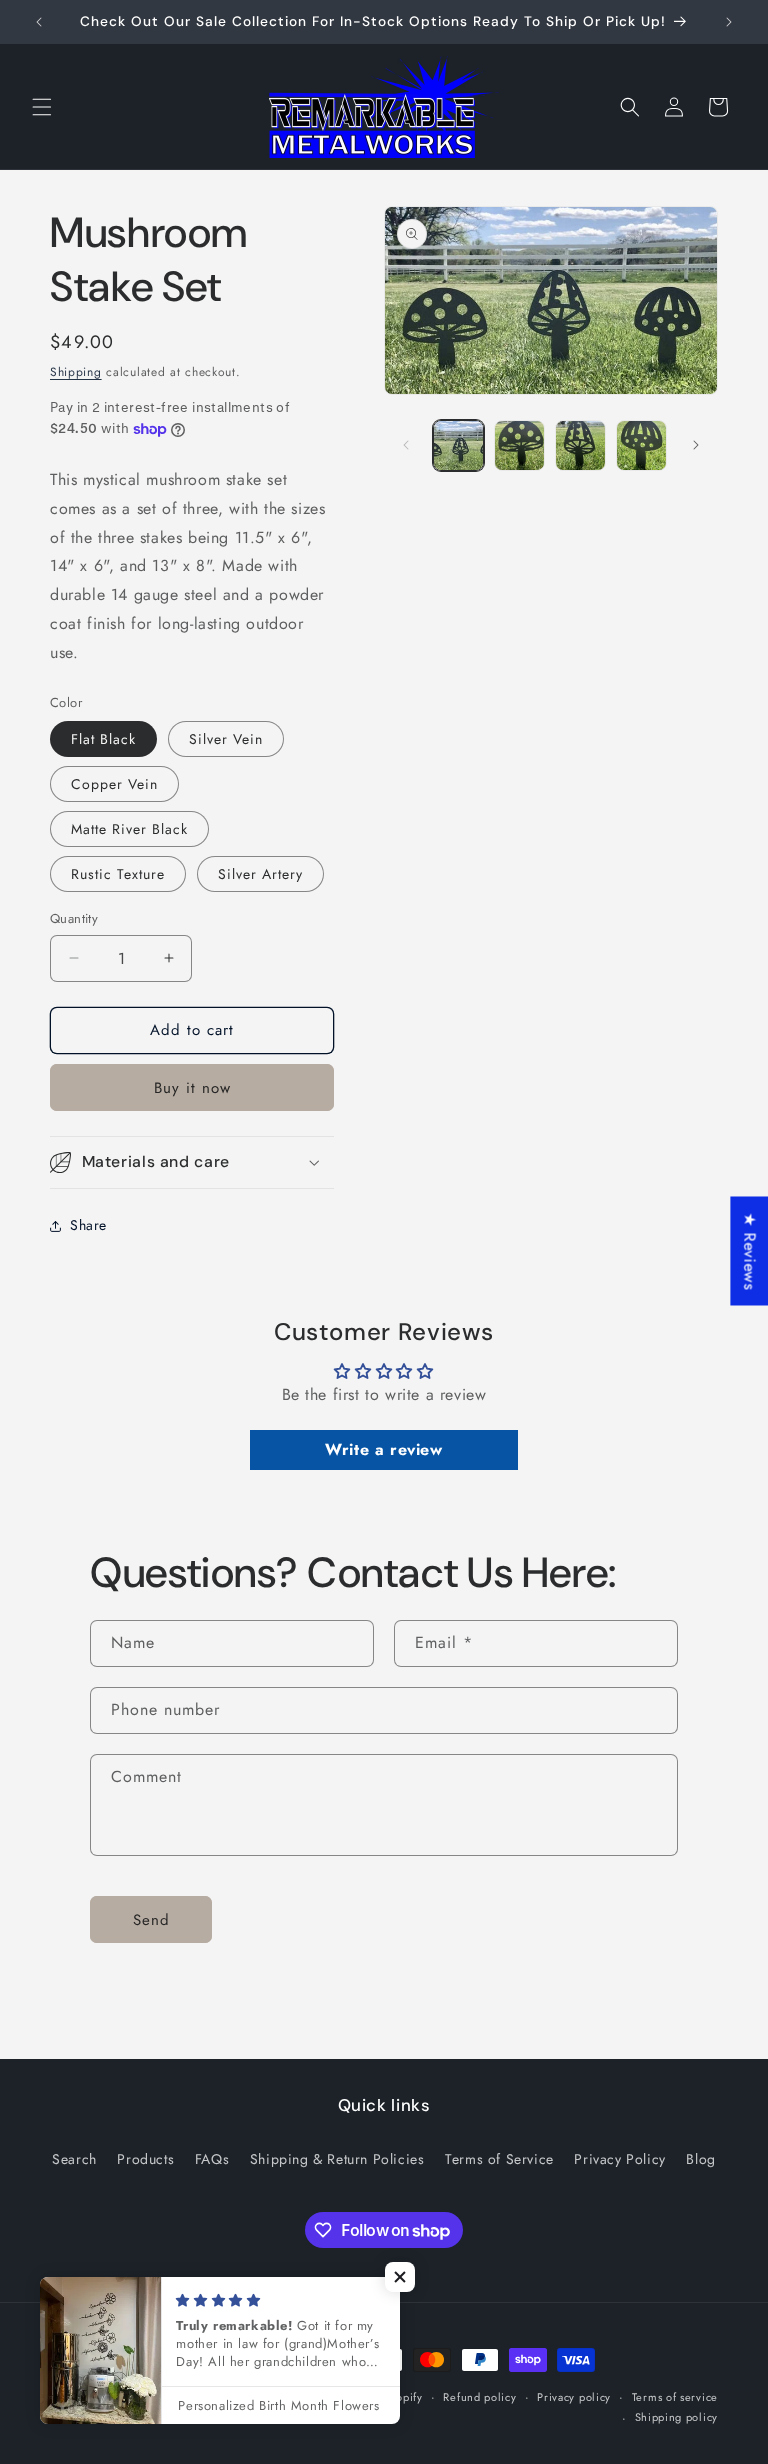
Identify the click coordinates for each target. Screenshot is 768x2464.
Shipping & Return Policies (337, 2159)
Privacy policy (574, 2397)
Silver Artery (260, 874)
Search (74, 2159)
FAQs (212, 2159)
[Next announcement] (729, 22)
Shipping (76, 372)
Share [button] (88, 1225)
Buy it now (192, 1088)
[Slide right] (696, 445)
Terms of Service (499, 2159)
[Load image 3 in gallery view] (580, 445)
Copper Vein (114, 784)
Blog (700, 2159)
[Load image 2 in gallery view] (519, 445)
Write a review (383, 1449)
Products (145, 2159)
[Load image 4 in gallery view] (641, 445)
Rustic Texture (118, 874)
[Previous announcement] (39, 22)
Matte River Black (129, 829)
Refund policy (479, 2397)
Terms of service (675, 2397)
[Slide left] (406, 445)
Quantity (74, 918)
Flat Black (103, 739)
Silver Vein (226, 739)
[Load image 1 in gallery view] (458, 445)
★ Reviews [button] (749, 1250)
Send (151, 1920)
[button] (42, 107)
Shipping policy (677, 2417)
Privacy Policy (619, 2159)
